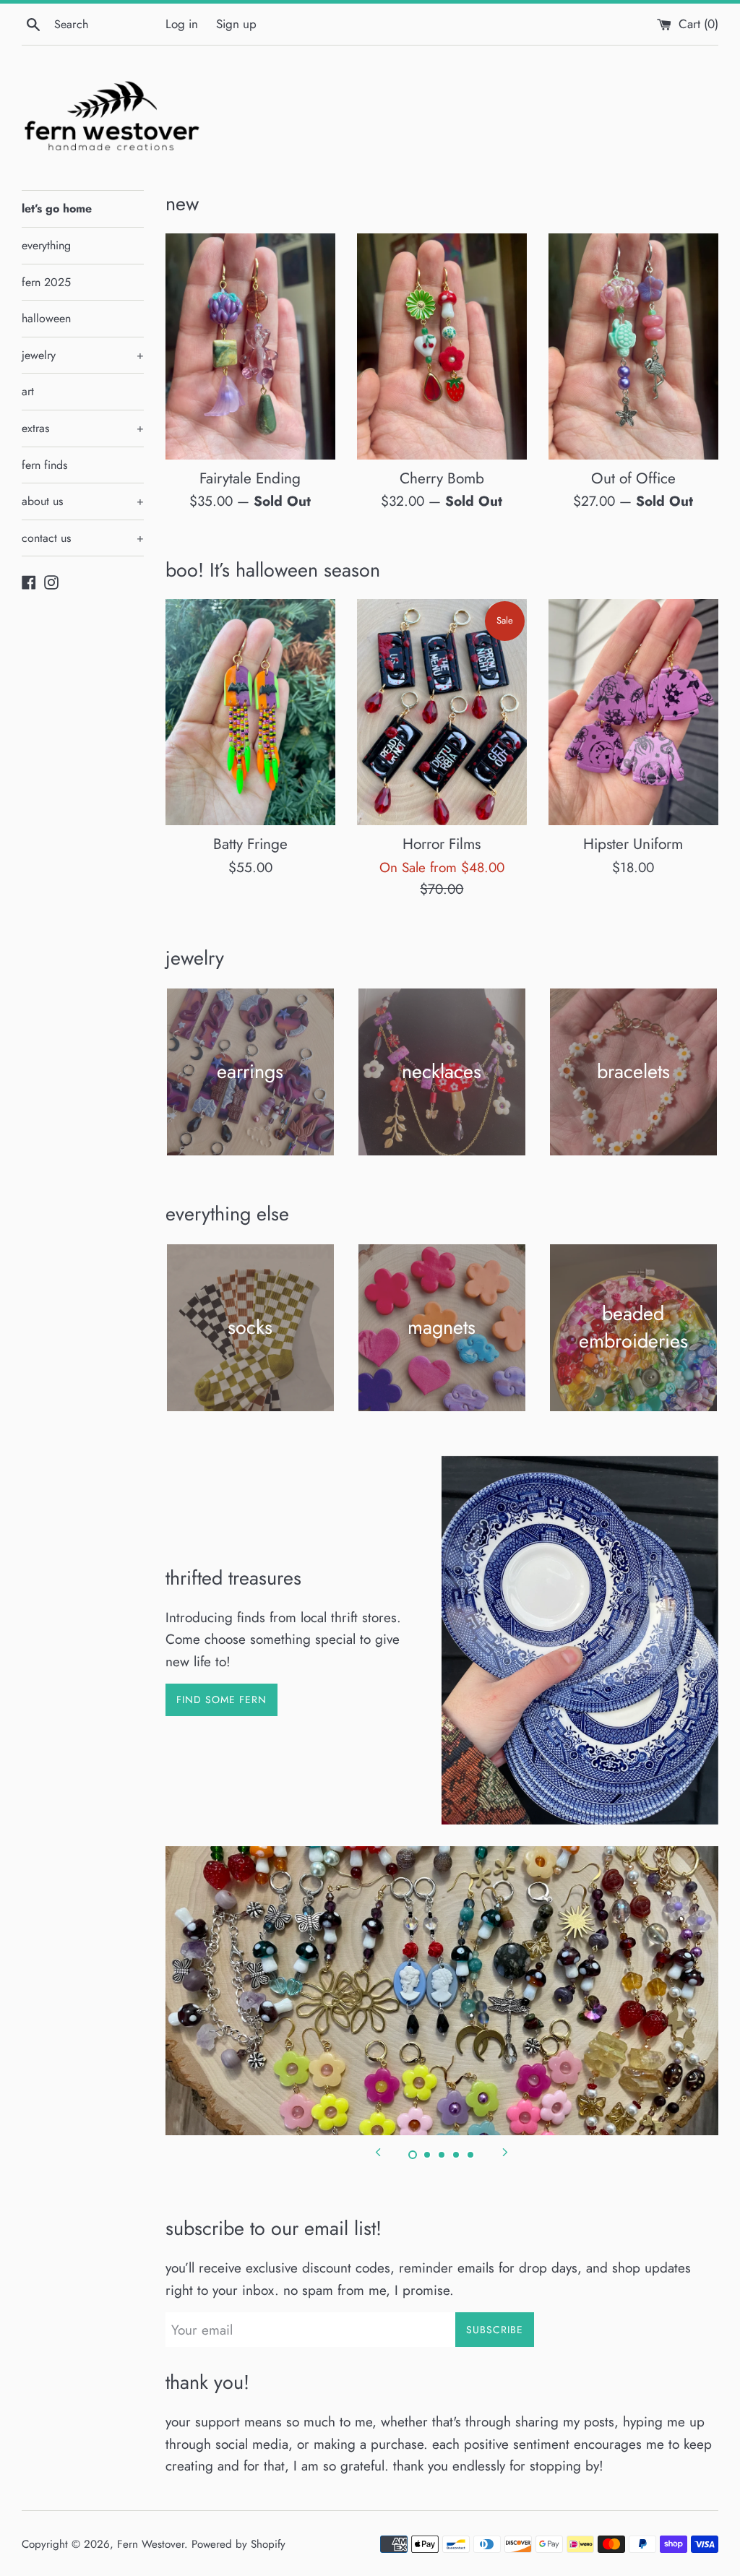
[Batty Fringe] (250, 712)
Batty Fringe (250, 844)
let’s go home (57, 208)
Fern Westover (151, 2544)
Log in (182, 24)
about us (83, 501)
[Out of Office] (633, 346)
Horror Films (442, 844)
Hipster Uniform (633, 844)
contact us (83, 538)
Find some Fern (221, 1700)
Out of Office (633, 478)
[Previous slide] (378, 2151)
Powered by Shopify (238, 2544)
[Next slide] (505, 2151)
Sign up (236, 24)
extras (83, 428)
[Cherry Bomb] (442, 346)
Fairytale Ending (250, 478)
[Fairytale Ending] (250, 346)
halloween (46, 318)
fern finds (44, 465)
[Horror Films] (442, 712)
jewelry (83, 355)
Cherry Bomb (442, 478)
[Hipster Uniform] (633, 712)
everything (46, 245)
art (28, 391)
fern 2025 (46, 282)
